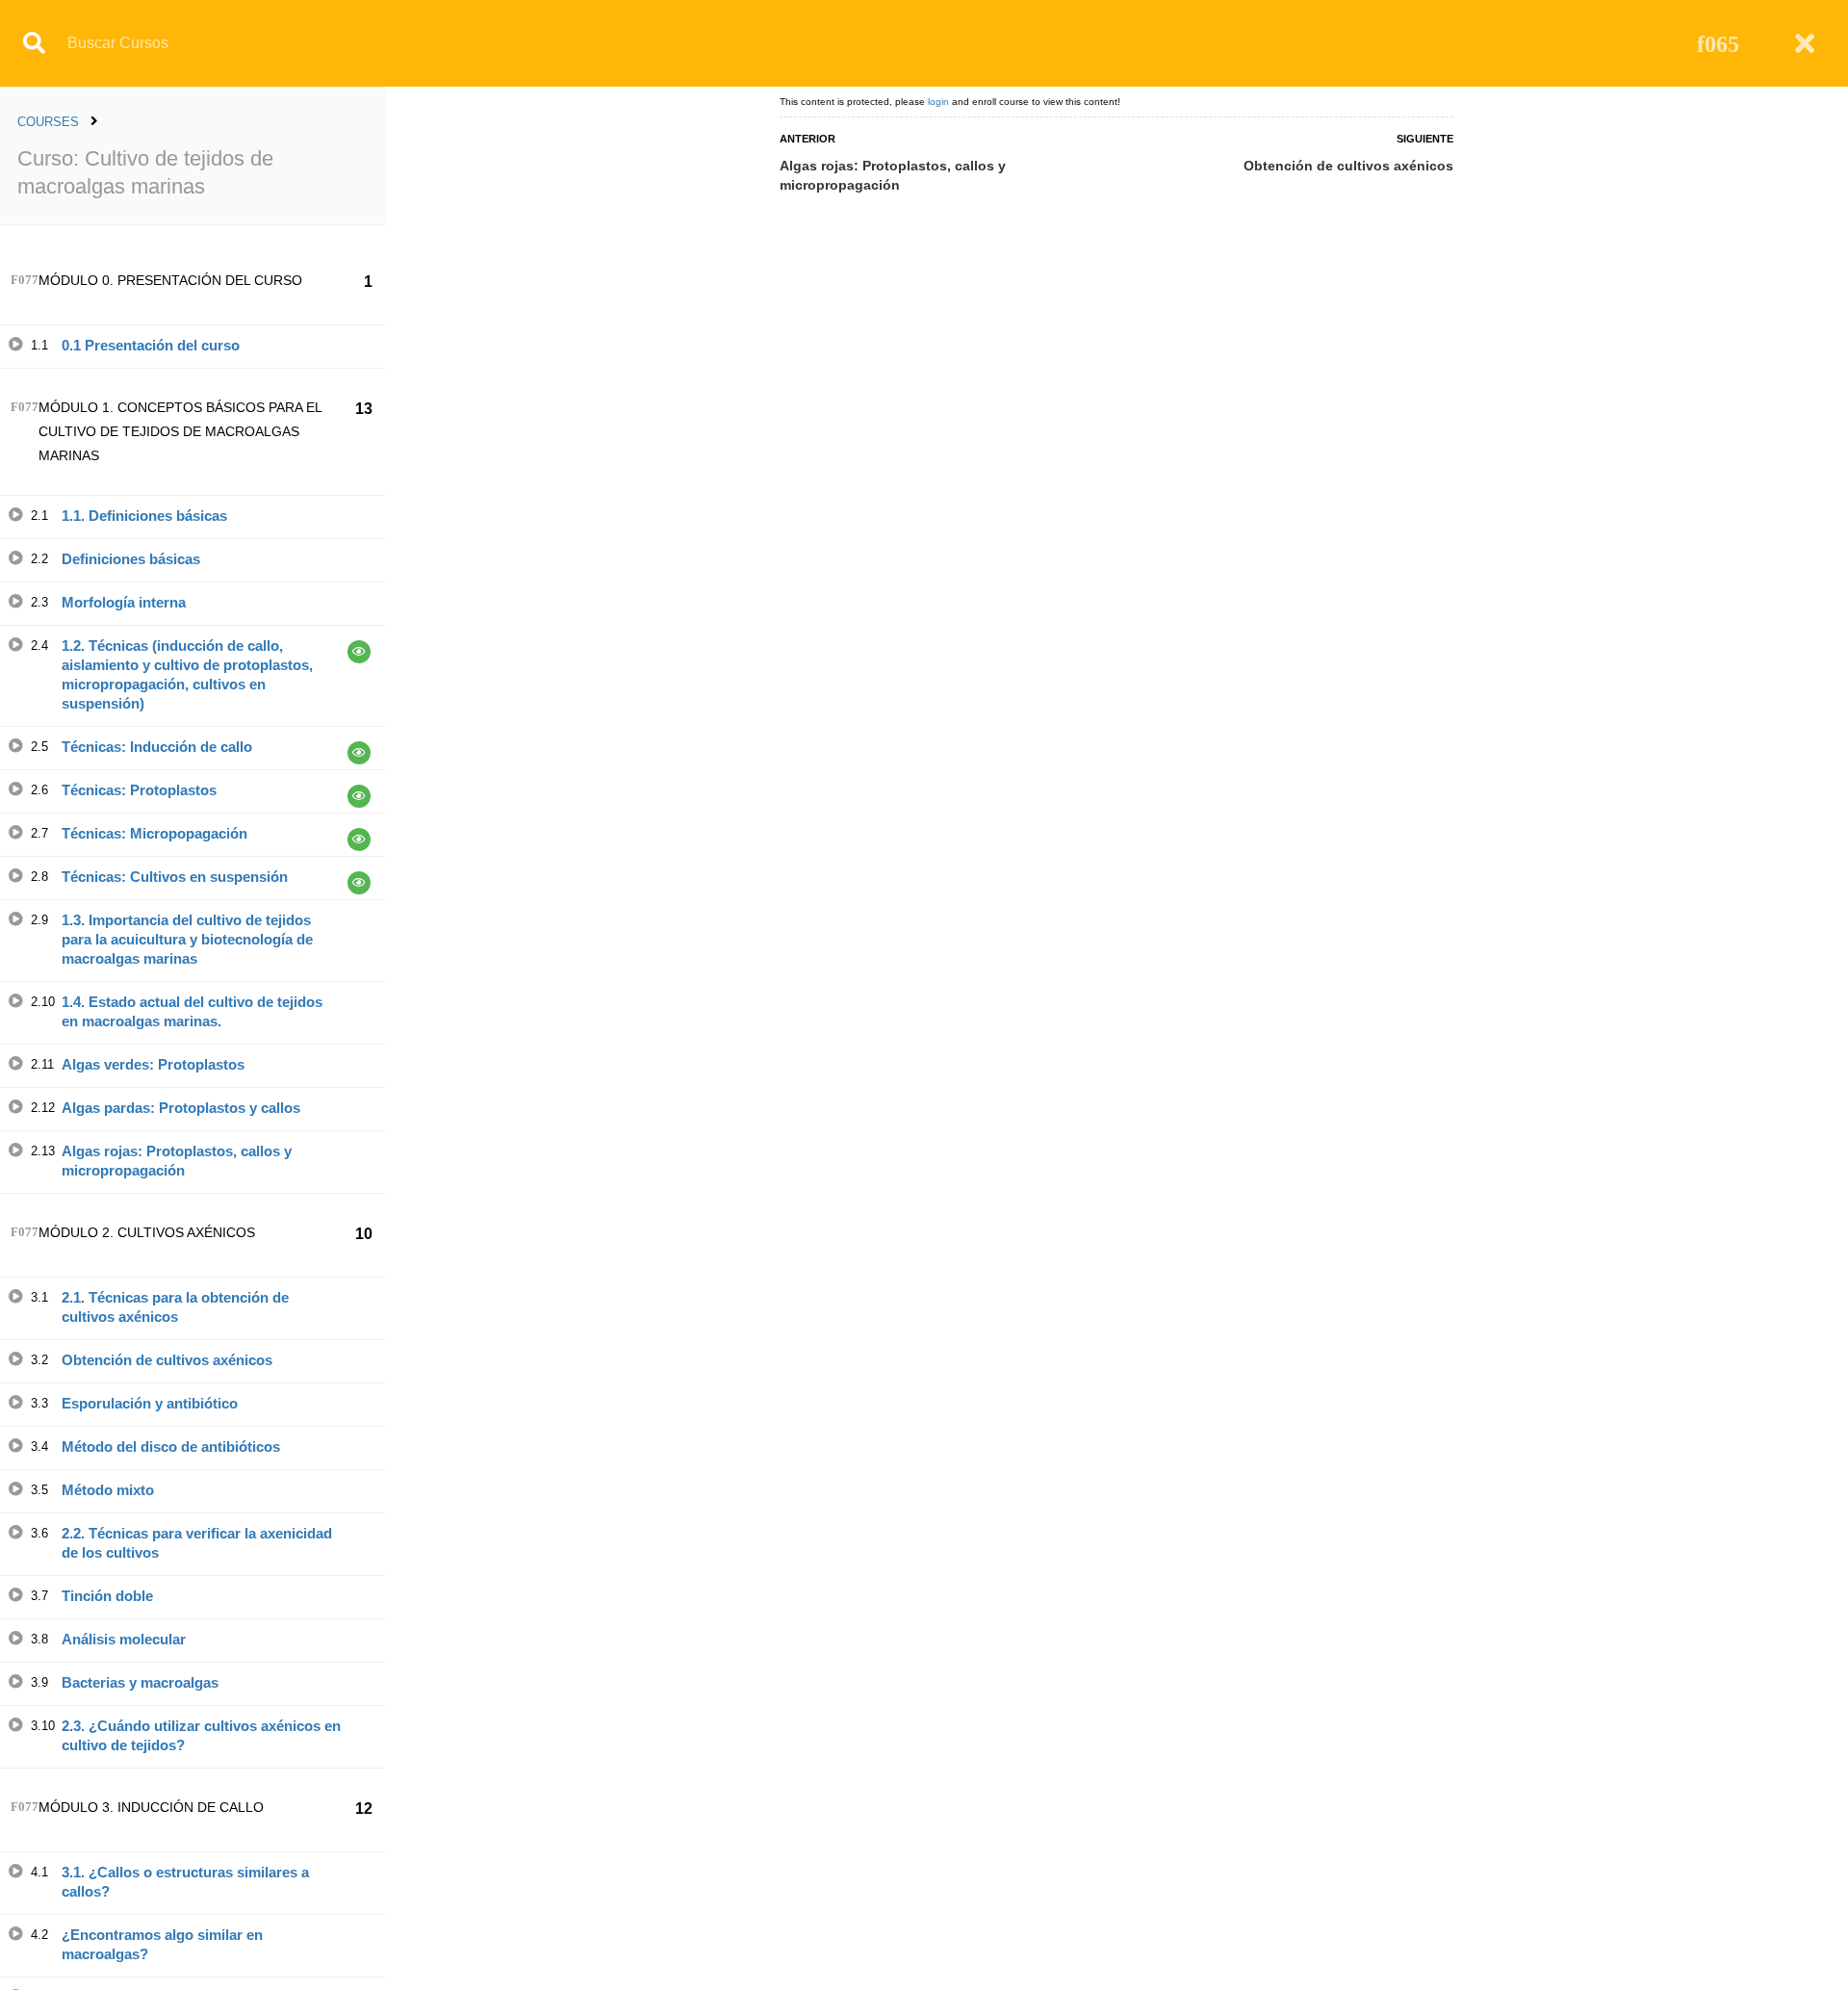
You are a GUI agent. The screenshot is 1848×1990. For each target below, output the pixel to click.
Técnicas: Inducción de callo (157, 747)
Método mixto (108, 1490)
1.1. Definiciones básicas (144, 516)
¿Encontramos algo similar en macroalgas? (162, 1944)
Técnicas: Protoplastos (139, 790)
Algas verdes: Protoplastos (153, 1064)
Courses (48, 122)
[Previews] (359, 652)
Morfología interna (124, 602)
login (938, 102)
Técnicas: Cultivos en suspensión (175, 877)
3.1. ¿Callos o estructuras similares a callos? (185, 1882)
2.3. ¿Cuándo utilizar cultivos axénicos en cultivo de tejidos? (201, 1735)
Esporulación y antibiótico (150, 1403)
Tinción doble (107, 1596)
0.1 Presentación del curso (151, 345)
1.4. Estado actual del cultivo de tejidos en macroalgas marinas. (192, 1011)
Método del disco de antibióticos (171, 1447)
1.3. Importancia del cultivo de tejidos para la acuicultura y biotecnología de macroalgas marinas (187, 939)
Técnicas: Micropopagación (154, 833)
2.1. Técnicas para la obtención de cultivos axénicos (175, 1307)
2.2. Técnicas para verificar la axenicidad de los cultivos (197, 1543)
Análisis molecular (124, 1639)
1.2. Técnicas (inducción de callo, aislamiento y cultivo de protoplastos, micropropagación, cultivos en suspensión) (187, 674)
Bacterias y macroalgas (140, 1682)
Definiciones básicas (131, 559)
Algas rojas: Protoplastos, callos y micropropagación (177, 1161)
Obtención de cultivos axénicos (167, 1360)
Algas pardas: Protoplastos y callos (181, 1108)
